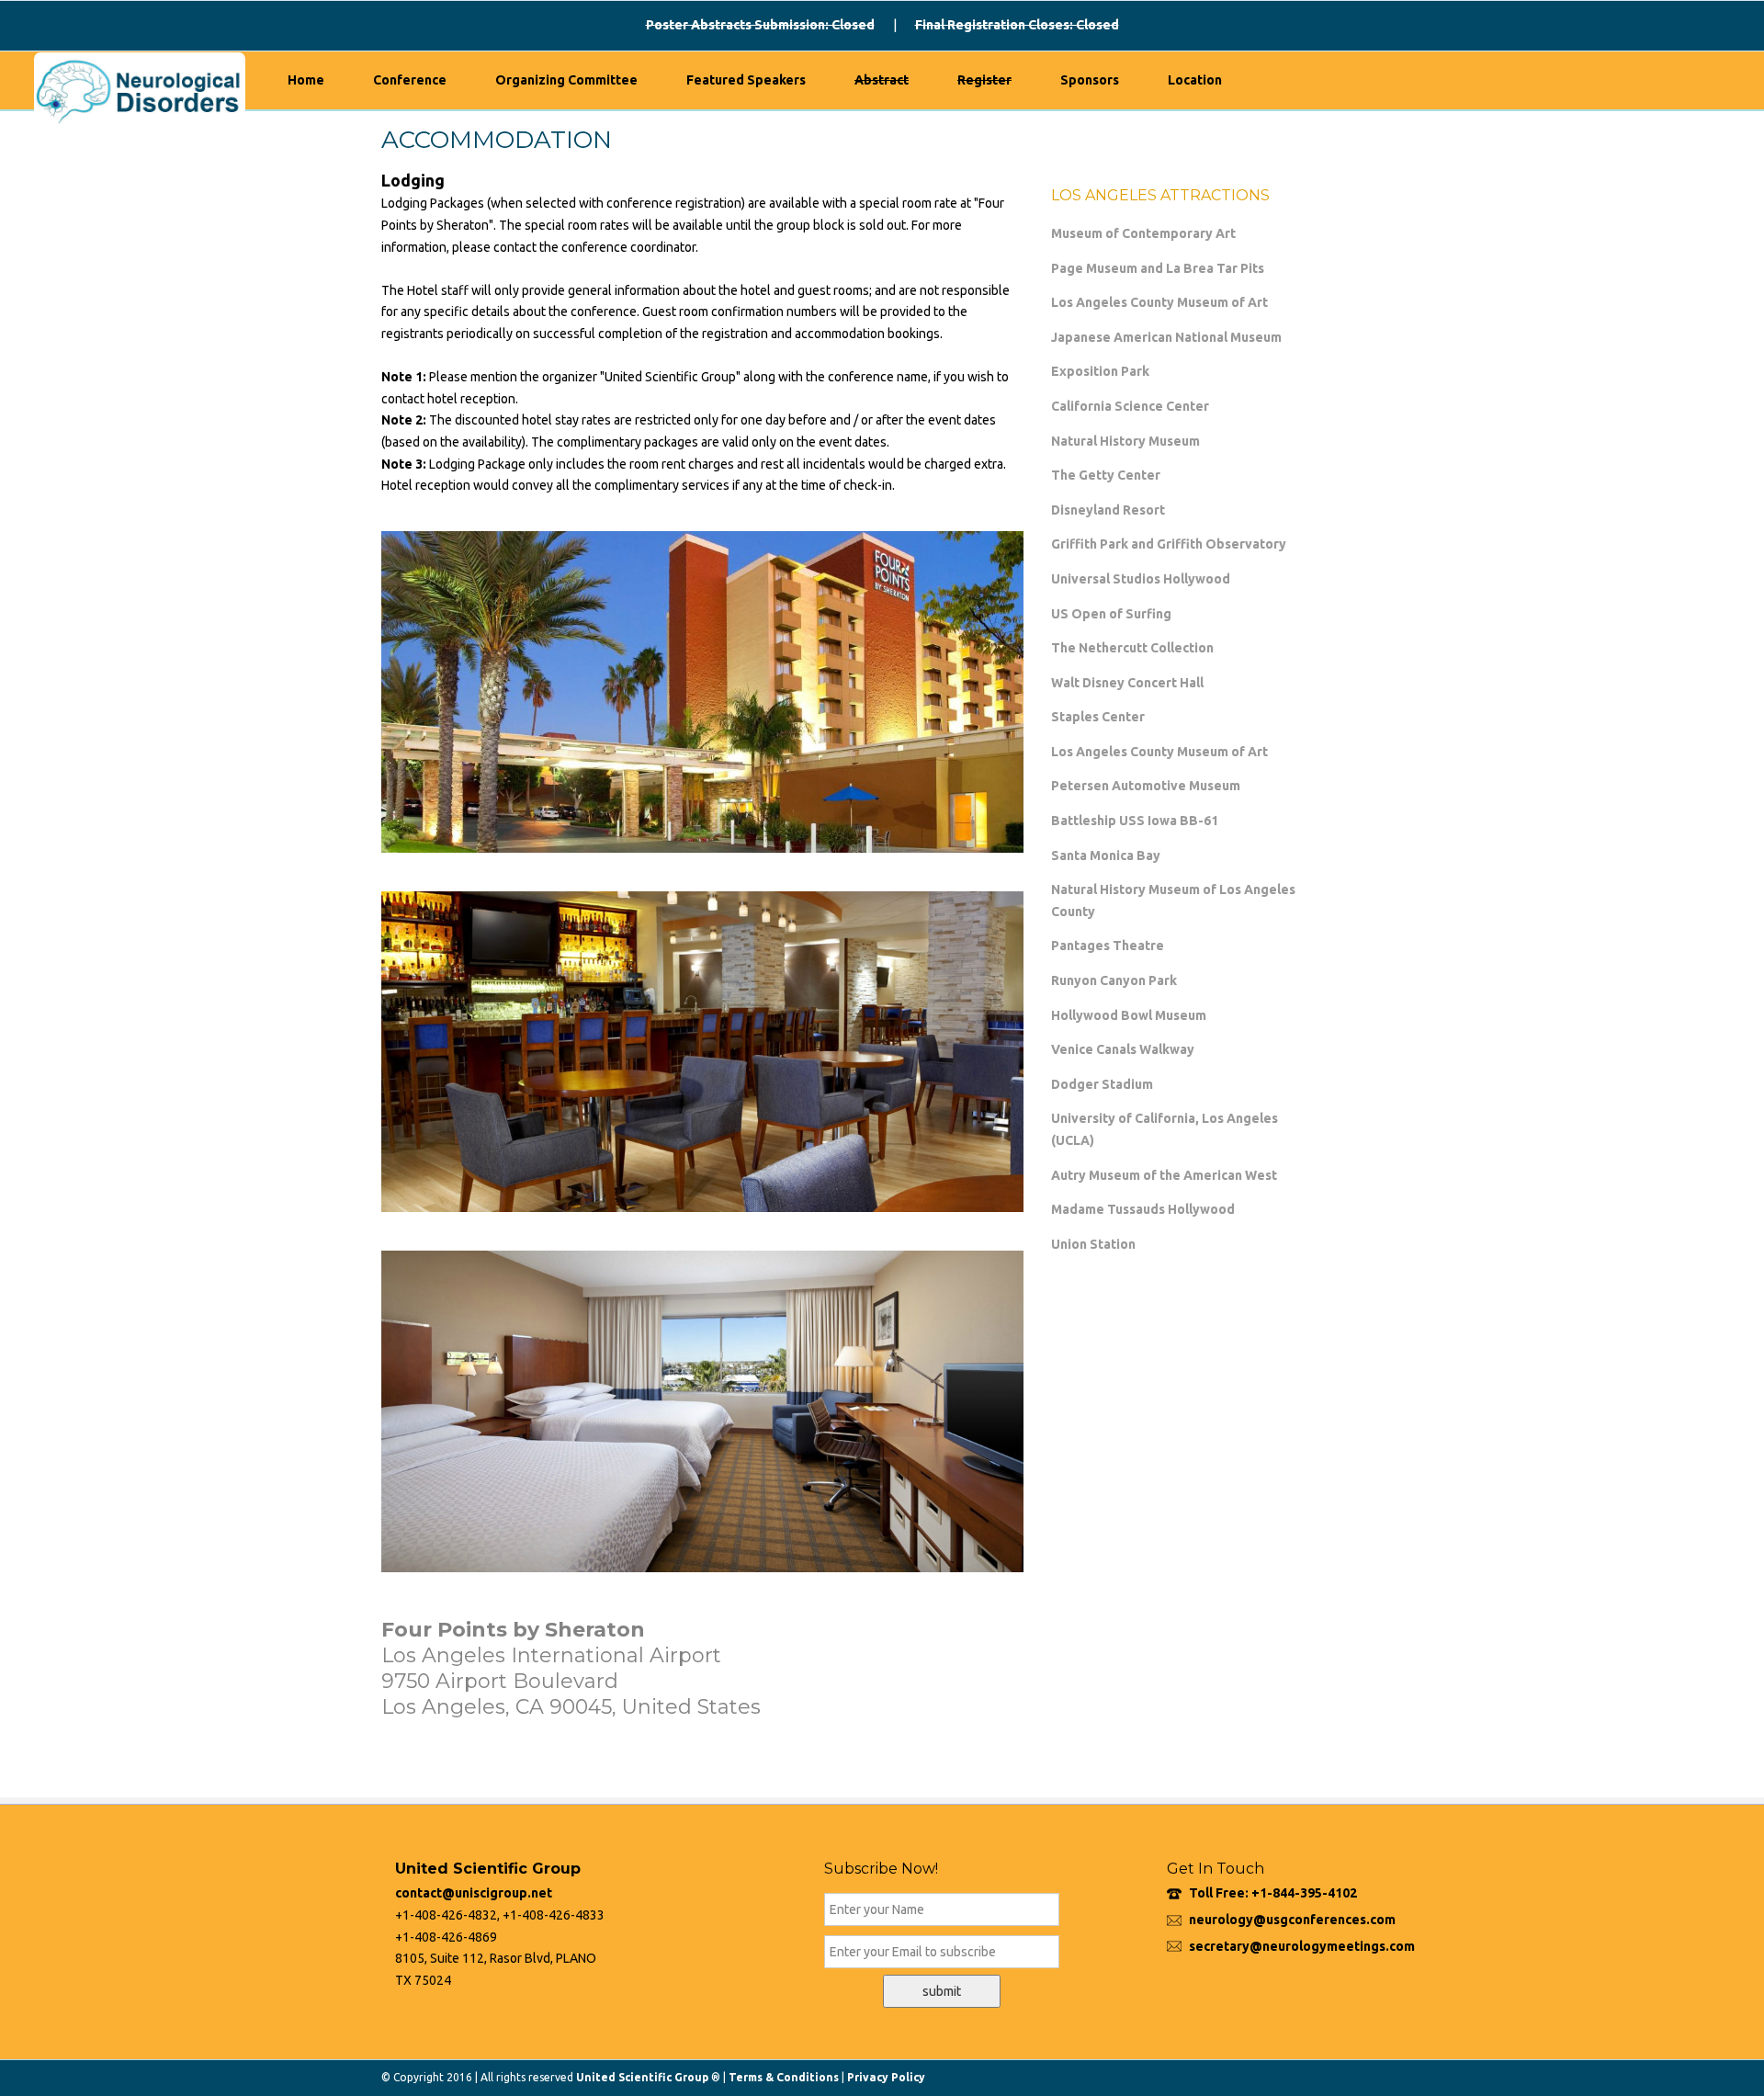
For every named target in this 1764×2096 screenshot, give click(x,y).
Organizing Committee (566, 80)
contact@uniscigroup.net (474, 1893)
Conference (410, 80)
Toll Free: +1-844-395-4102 (1273, 1893)
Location (1195, 80)
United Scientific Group (642, 2077)
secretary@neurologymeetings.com (1302, 1946)
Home (306, 80)
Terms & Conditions (784, 2077)
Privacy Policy (886, 2077)
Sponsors (1090, 80)
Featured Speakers (746, 80)
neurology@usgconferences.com (1292, 1920)
